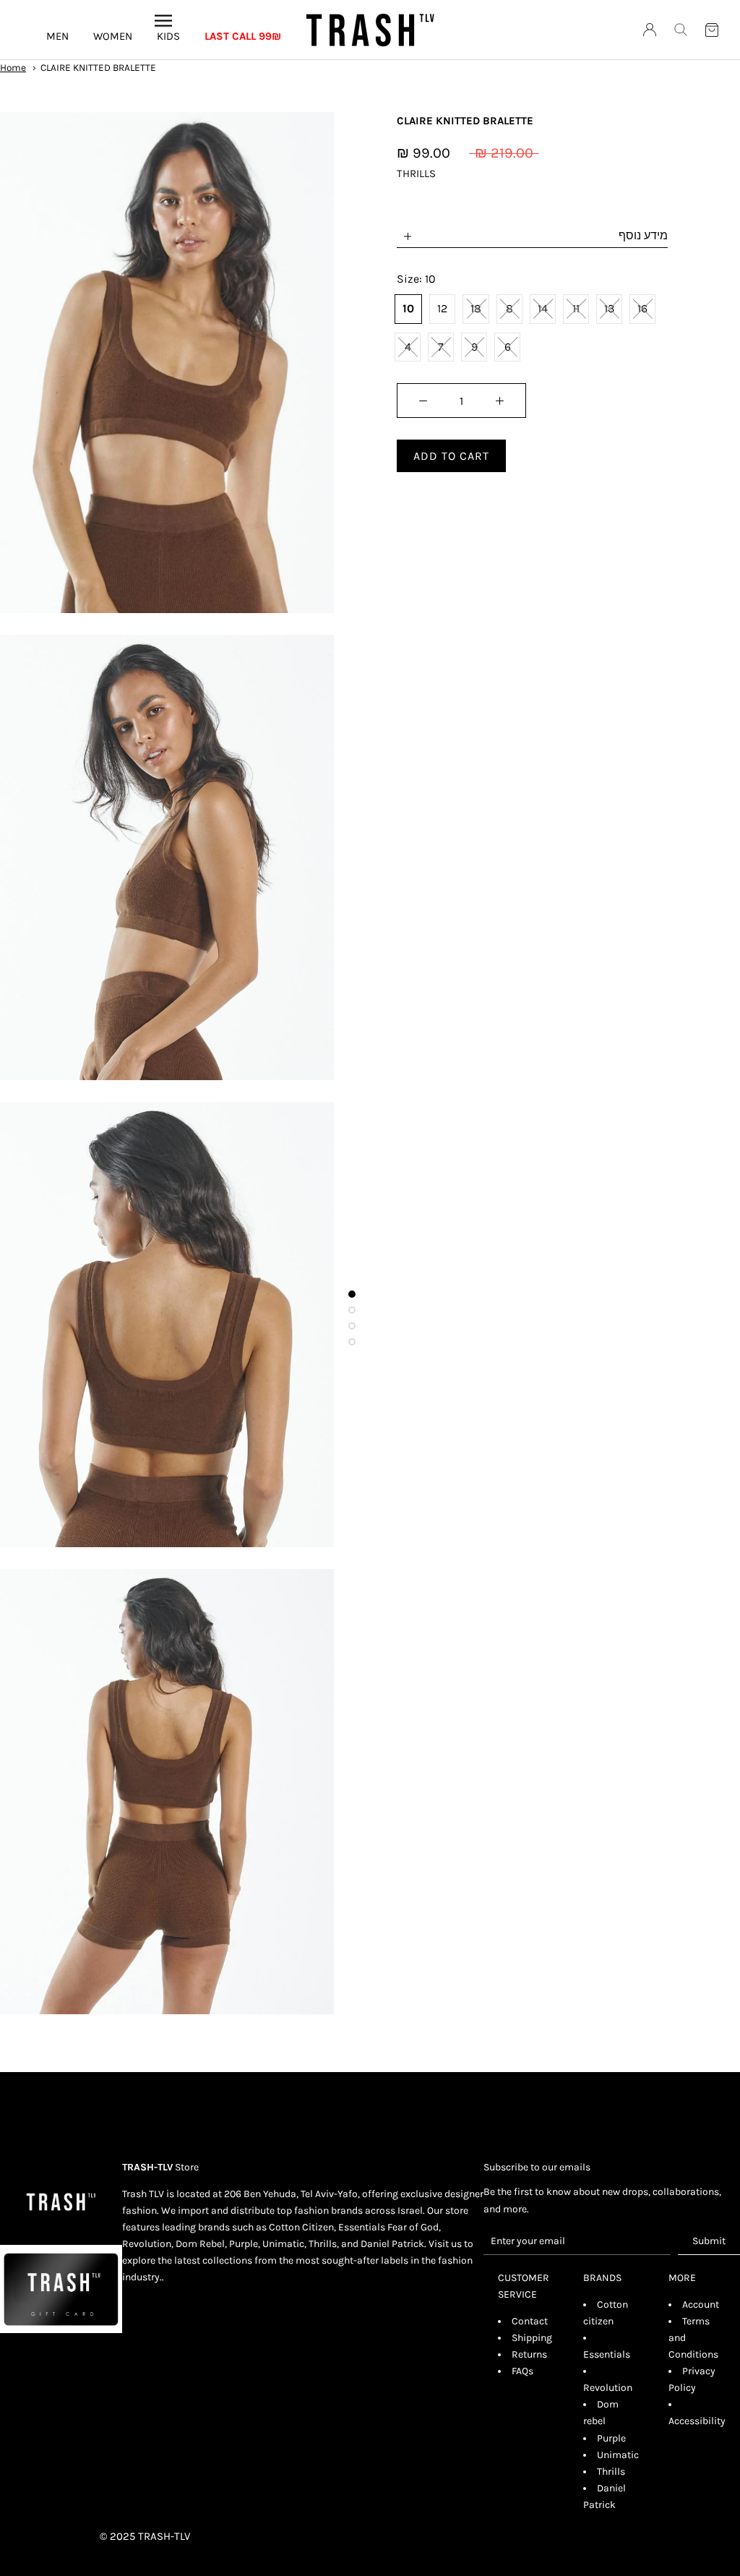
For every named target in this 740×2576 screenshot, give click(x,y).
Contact (530, 2321)
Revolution (608, 2388)
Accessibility (697, 2421)
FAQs (522, 2371)
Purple (611, 2438)
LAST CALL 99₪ (243, 36)
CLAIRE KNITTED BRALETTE (98, 68)
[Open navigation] (163, 20)
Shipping (532, 2338)
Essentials (607, 2354)
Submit (709, 2241)
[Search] (681, 30)
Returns (529, 2354)
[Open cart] (712, 30)
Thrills (611, 2472)
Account (701, 2305)
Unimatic (618, 2455)
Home (13, 68)
